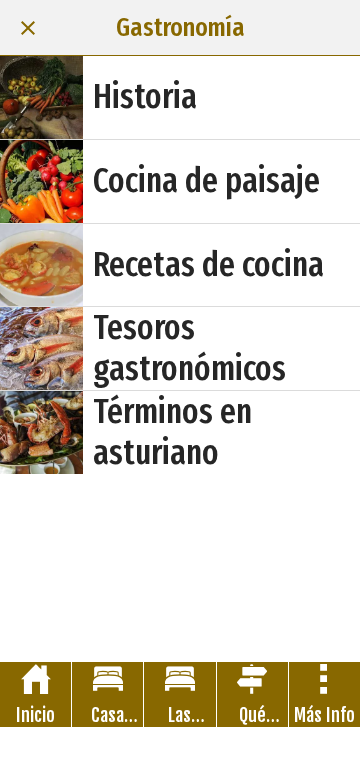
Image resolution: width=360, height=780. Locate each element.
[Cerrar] (28, 28)
